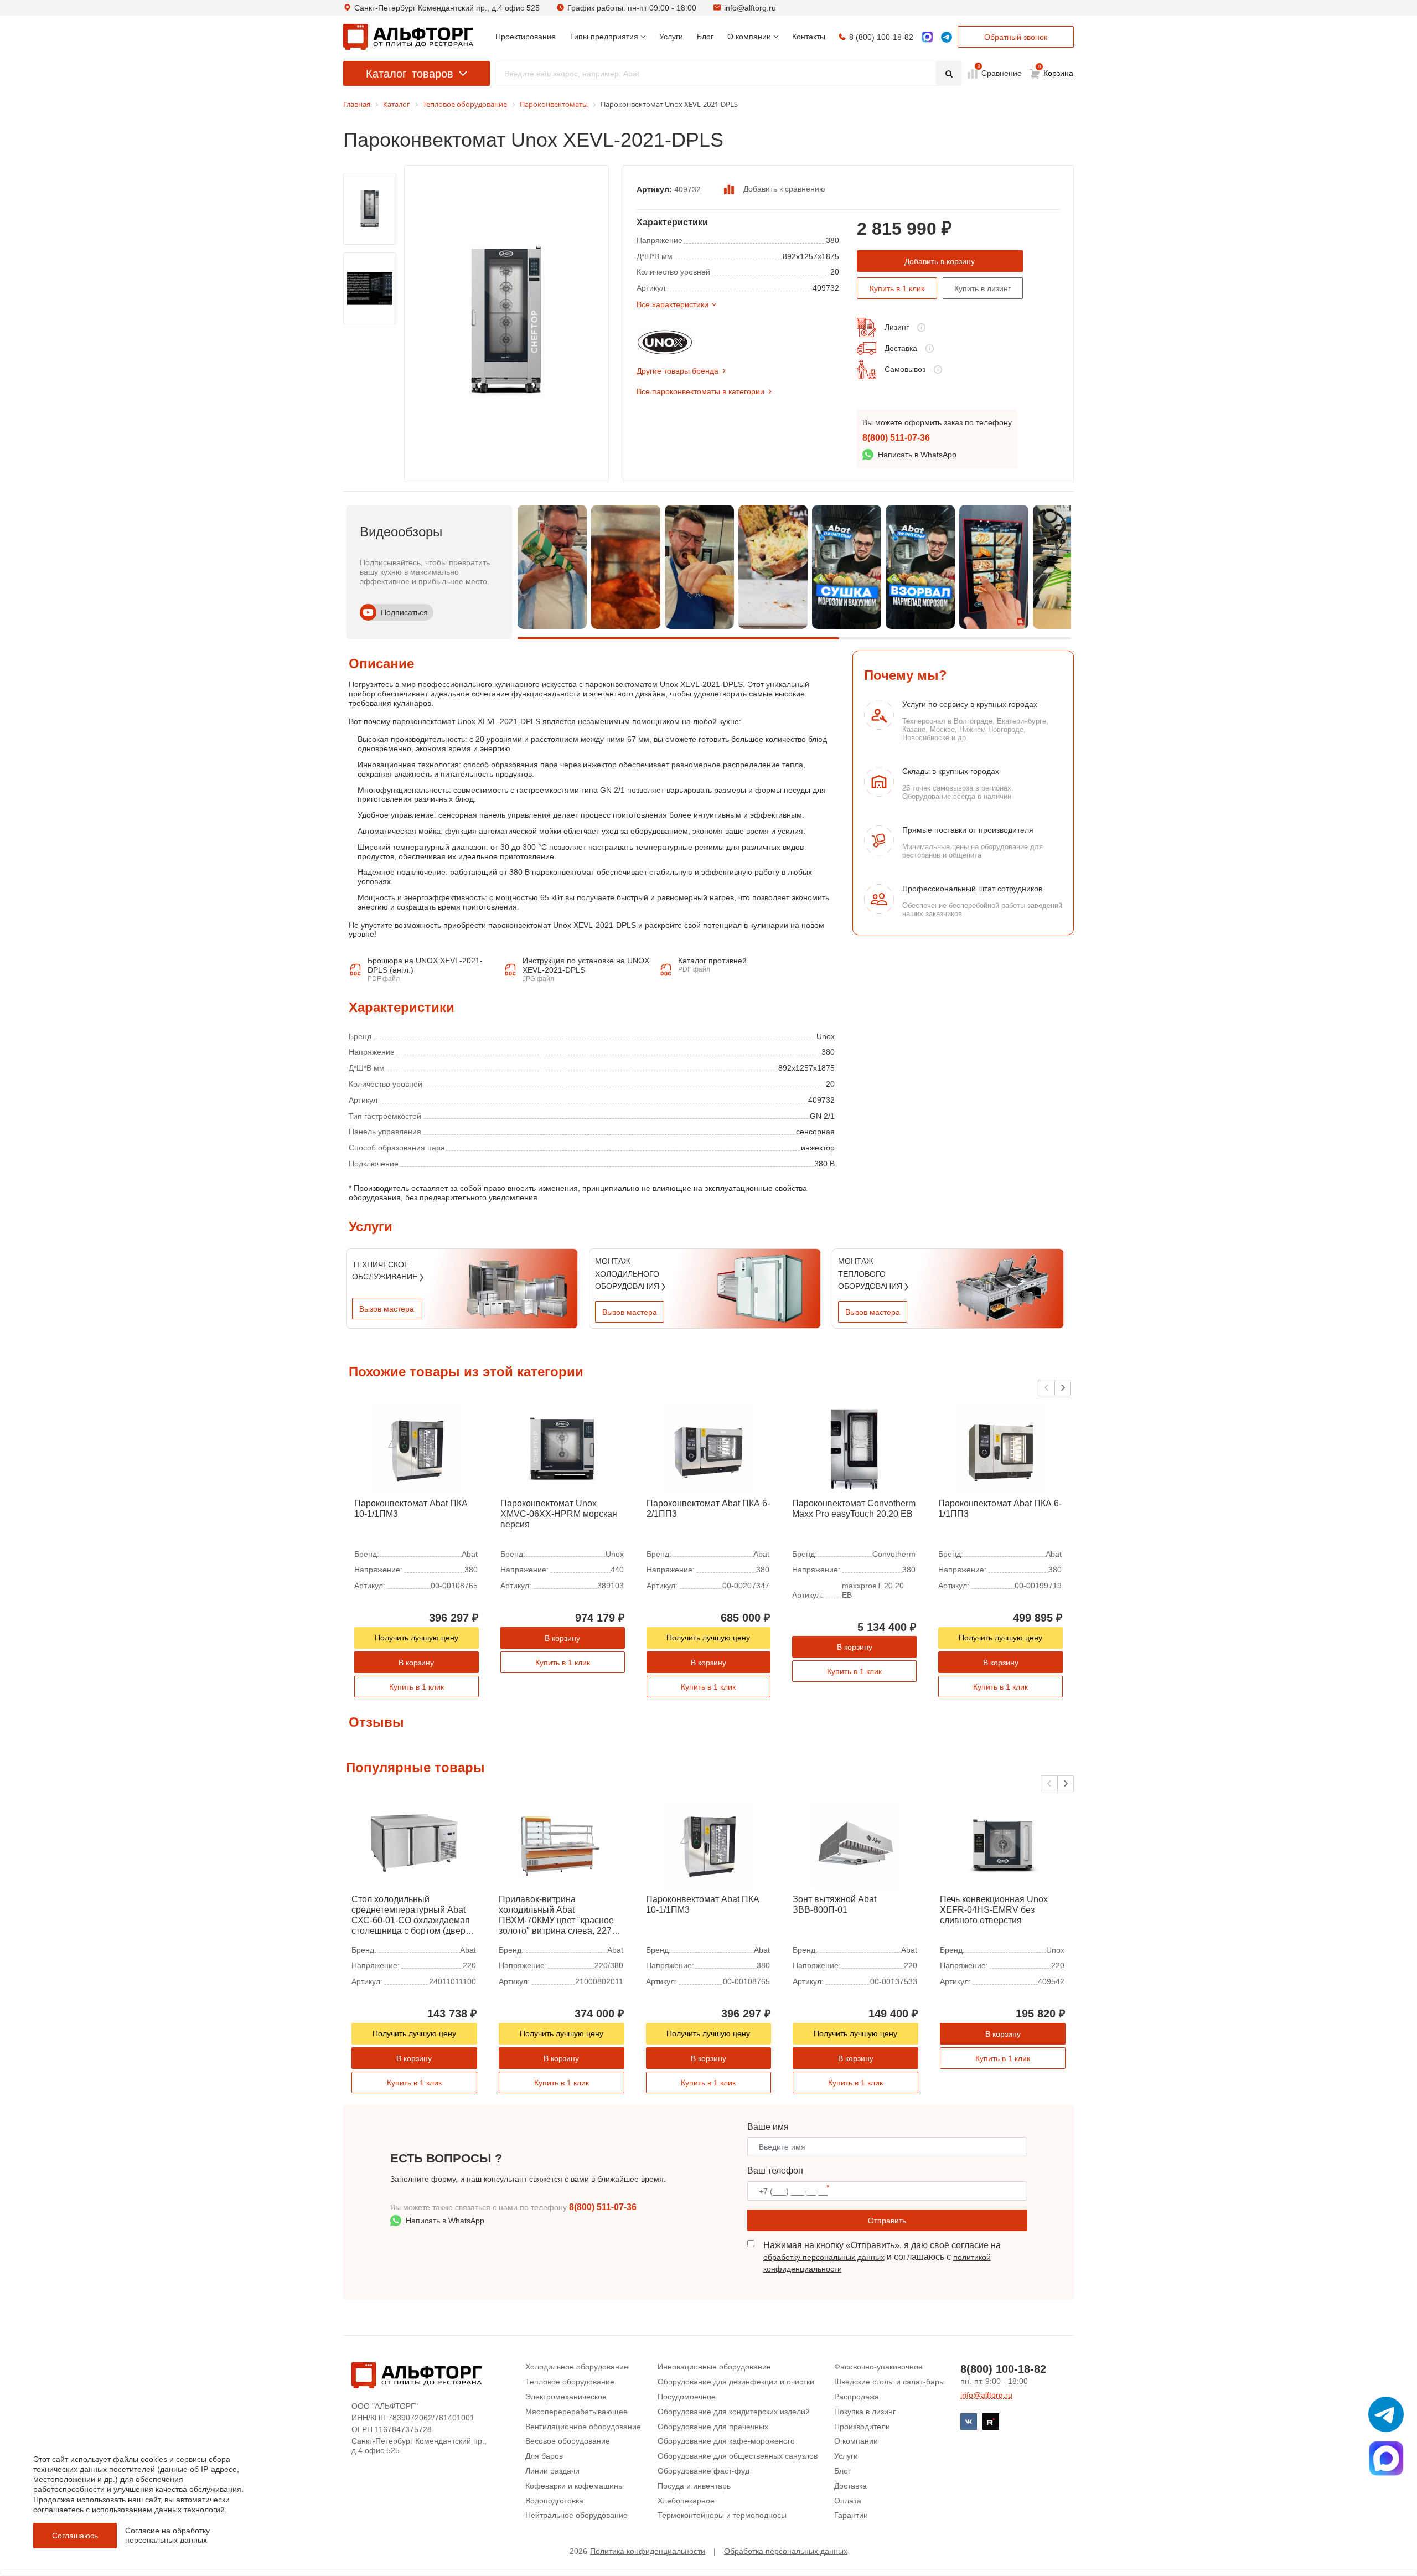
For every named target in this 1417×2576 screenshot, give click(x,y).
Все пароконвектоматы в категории (700, 391)
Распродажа (857, 2397)
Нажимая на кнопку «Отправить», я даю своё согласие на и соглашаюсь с (882, 2257)
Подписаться (404, 612)
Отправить (887, 2221)
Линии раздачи (552, 2471)
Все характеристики (673, 304)
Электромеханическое (566, 2397)
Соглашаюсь (75, 2536)
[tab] (349, 940)
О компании (856, 2441)
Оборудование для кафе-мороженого (726, 2441)
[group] (552, 567)
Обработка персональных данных (786, 2551)
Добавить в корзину (940, 261)
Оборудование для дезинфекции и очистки (736, 2382)
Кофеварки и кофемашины (575, 2486)
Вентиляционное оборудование (583, 2427)
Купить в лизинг (982, 288)
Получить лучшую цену (417, 1638)
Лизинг (897, 327)
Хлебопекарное (686, 2501)
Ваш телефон (775, 2170)
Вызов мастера (387, 1309)
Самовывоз (905, 369)
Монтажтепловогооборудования (871, 1274)
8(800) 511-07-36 (896, 438)
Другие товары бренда (678, 371)
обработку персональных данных (824, 2257)
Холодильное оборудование (577, 2367)
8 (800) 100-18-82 (881, 37)
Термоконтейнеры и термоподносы (722, 2515)
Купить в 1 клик (897, 288)
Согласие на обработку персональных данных (167, 2535)
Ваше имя (768, 2127)
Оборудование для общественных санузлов (738, 2456)
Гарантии (851, 2515)
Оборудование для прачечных (713, 2427)
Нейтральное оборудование (576, 2515)
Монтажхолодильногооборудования (628, 1274)
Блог (842, 2471)
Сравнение (1000, 73)
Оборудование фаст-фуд (704, 2471)
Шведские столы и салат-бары (889, 2382)
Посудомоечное (687, 2397)
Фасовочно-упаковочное (878, 2367)
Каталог (410, 74)
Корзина (1056, 71)
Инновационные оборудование (714, 2367)
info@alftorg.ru (750, 8)
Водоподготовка (554, 2501)
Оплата (848, 2501)
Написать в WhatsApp (917, 455)
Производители (862, 2427)
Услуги (846, 2456)
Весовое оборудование (568, 2441)
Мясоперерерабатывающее (576, 2412)
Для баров (544, 2456)
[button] (1063, 1388)
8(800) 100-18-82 (1003, 2369)
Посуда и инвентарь (694, 2486)
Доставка (901, 348)
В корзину (416, 1663)
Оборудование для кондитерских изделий (734, 2412)
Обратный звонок (1016, 37)
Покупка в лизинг (865, 2412)
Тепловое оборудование (570, 2382)
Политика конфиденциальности (648, 2551)
